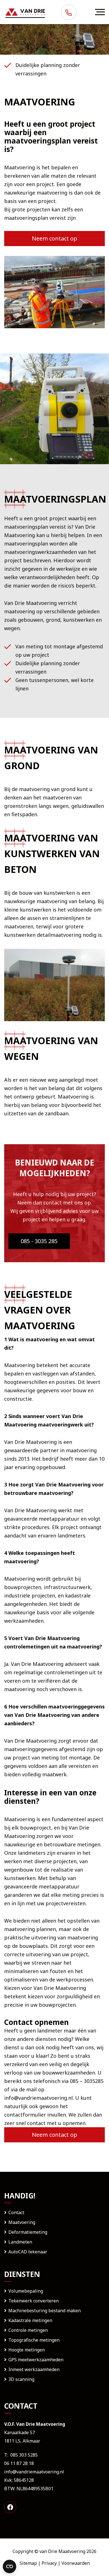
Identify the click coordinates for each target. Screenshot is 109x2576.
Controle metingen (28, 2330)
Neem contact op (54, 238)
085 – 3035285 (87, 2081)
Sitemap (28, 2563)
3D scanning (21, 2379)
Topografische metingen (34, 2340)
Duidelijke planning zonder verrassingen (48, 69)
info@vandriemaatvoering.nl (38, 2098)
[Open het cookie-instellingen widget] (10, 2566)
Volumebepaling (26, 2291)
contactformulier (25, 2115)
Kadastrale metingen (30, 2320)
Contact (16, 2212)
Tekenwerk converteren (34, 2301)
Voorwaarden (76, 2563)
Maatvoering (22, 2222)
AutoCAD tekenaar (28, 2252)
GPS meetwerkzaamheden (36, 2360)
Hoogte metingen (27, 2350)
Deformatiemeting (28, 2232)
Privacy (49, 2563)
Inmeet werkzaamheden (34, 2369)
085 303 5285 (24, 2455)
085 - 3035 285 (39, 1241)
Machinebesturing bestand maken (45, 2311)
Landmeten (20, 2242)
